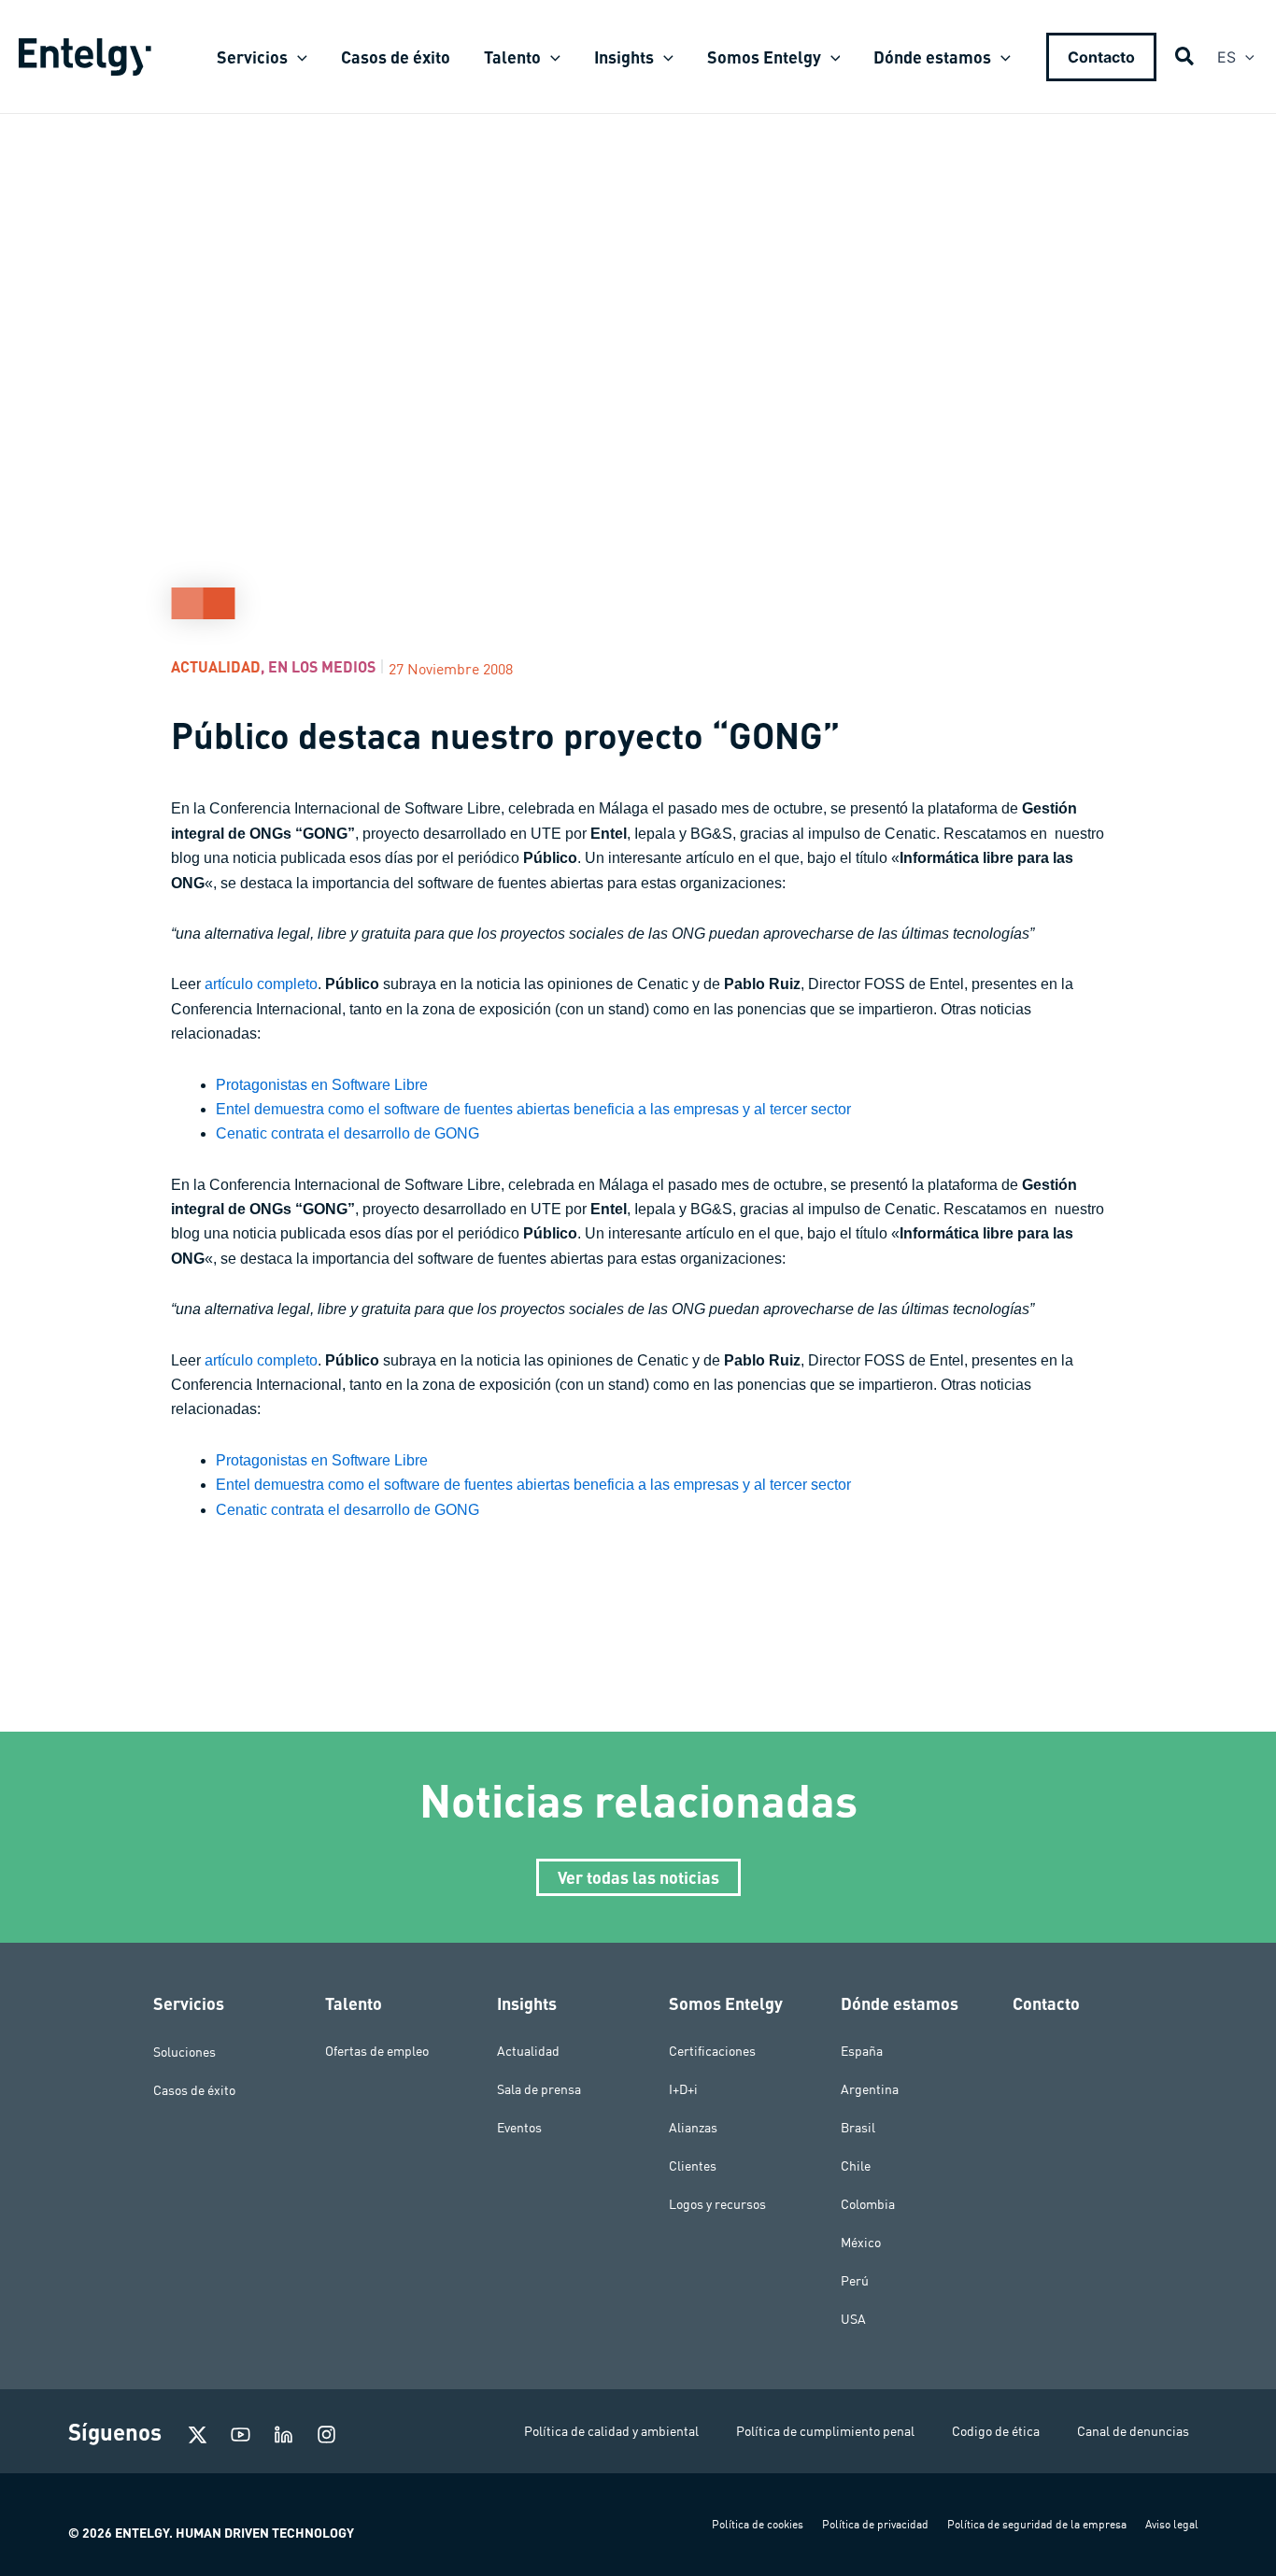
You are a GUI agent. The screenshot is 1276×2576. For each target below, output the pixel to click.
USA (853, 2319)
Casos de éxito (194, 2089)
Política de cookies (758, 2524)
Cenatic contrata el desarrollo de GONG (347, 1133)
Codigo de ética (996, 2431)
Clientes (693, 2166)
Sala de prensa (539, 2089)
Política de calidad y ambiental (611, 2431)
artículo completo (261, 984)
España (862, 2051)
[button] (298, 57)
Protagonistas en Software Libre (322, 1085)
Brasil (858, 2128)
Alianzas (693, 2128)
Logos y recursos (717, 2204)
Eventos (519, 2128)
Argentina (870, 2089)
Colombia (868, 2204)
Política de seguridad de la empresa (1037, 2524)
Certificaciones (712, 2051)
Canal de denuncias (1133, 2431)
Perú (855, 2281)
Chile (856, 2166)
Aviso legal (1172, 2524)
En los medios (322, 666)
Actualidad (216, 666)
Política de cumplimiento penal (825, 2431)
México (861, 2243)
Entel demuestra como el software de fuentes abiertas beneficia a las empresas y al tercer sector (533, 1109)
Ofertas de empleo (377, 2051)
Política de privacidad (875, 2524)
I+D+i (683, 2089)
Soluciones (184, 2051)
